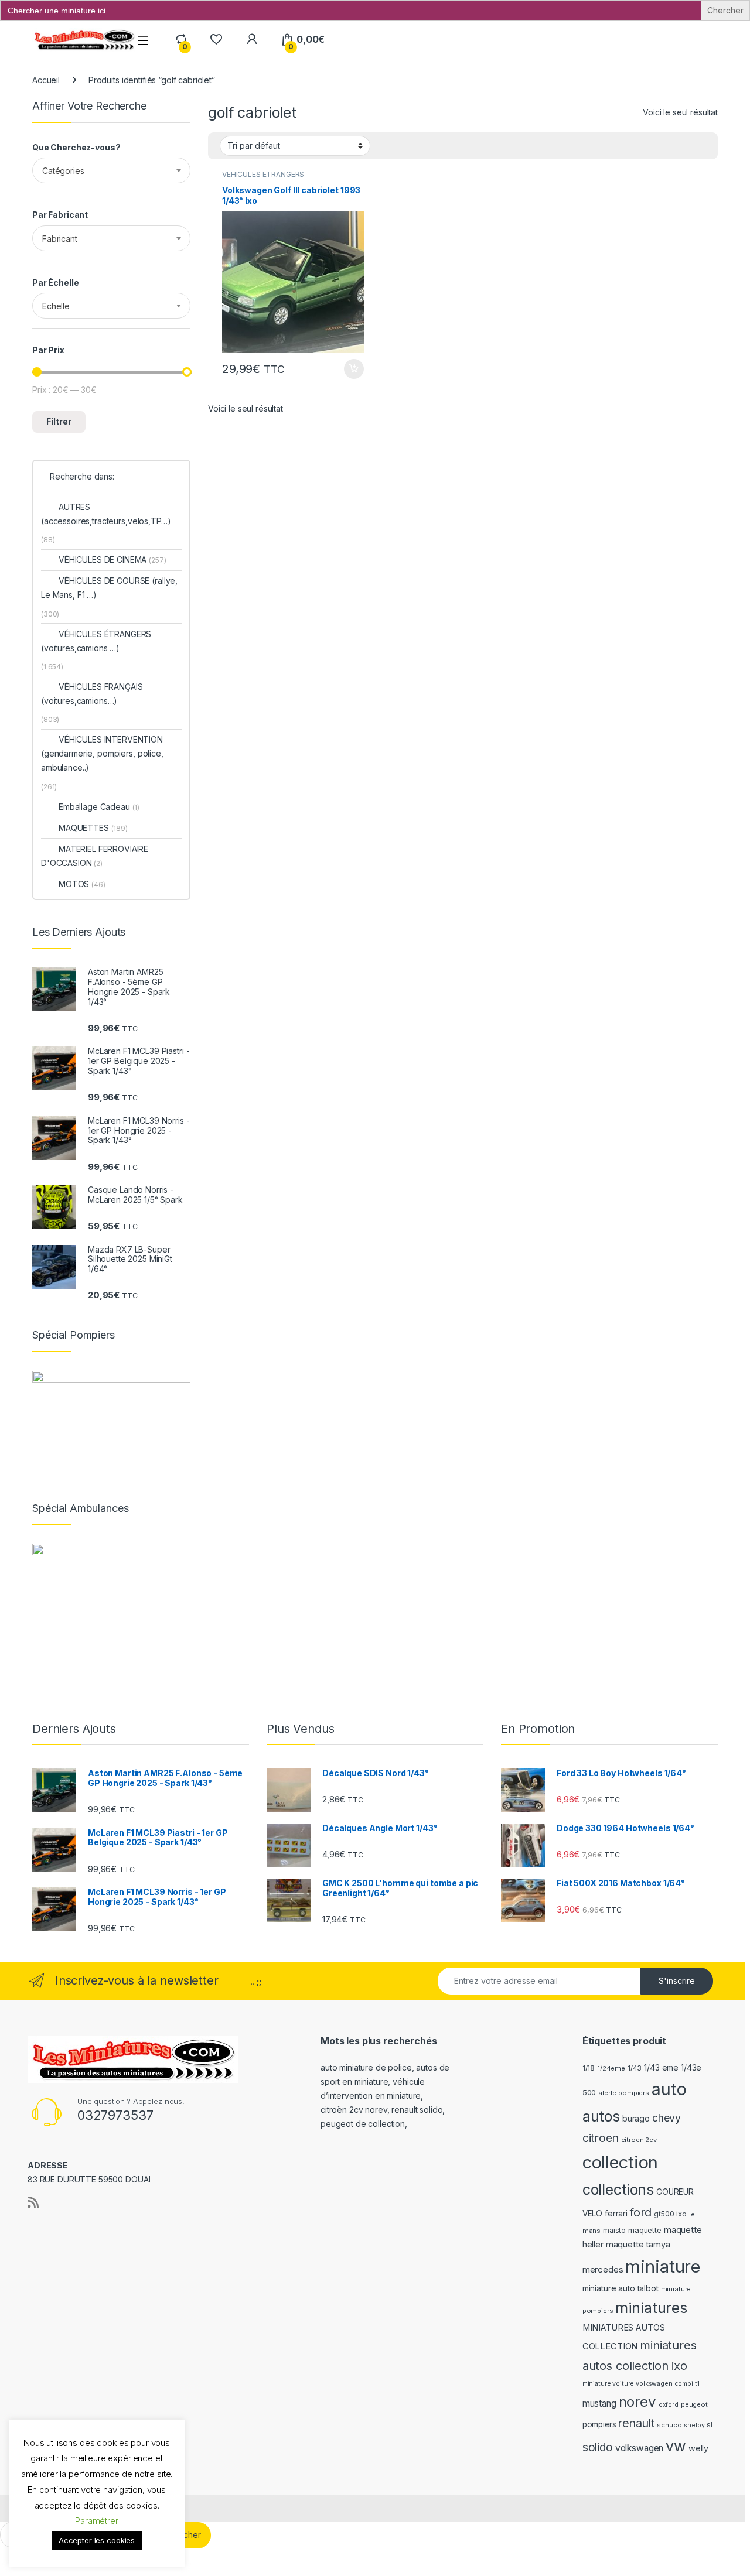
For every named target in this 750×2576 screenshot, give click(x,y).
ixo (681, 2214)
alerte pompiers (624, 2093)
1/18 (589, 2068)
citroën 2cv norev (354, 2110)
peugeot (694, 2404)
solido (598, 2447)
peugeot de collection (363, 2124)
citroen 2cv (639, 2140)
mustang (599, 2404)
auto (669, 2089)
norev (637, 2402)
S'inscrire (677, 1981)
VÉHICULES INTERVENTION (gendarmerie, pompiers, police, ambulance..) (102, 753)
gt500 (664, 2214)
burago (636, 2118)
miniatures (651, 2308)
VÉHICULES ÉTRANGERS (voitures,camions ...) (263, 178)
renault (636, 2423)
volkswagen (640, 2448)
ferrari (616, 2213)
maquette (645, 2230)
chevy (667, 2118)
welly (698, 2448)
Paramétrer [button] (97, 2521)
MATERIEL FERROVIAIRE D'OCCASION (95, 856)
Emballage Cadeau (99, 807)
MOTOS (82, 884)
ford (641, 2212)
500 (589, 2093)
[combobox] (111, 170)
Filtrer (59, 421)
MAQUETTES (93, 828)
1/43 (635, 2068)
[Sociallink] (33, 2202)
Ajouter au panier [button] (350, 369)
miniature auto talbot (621, 2288)
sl (710, 2425)
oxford (669, 2405)
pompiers (599, 2424)
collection (621, 2162)
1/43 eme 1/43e (673, 2067)
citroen (601, 2138)
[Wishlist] (216, 40)
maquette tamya (638, 2244)
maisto (614, 2231)
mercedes (603, 2269)
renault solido (417, 2110)
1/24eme (611, 2068)
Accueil (46, 80)
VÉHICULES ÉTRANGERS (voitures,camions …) (96, 641)
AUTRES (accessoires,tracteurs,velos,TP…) (106, 514)
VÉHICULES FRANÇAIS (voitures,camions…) (92, 694)
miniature (663, 2267)
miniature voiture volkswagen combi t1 (641, 2384)
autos (601, 2116)
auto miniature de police (366, 2067)
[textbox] (111, 171)
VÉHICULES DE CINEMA (112, 560)
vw (676, 2446)
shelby (694, 2425)
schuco (669, 2425)
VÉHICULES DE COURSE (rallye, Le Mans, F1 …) (109, 588)
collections (618, 2190)
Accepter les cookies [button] (97, 2540)
